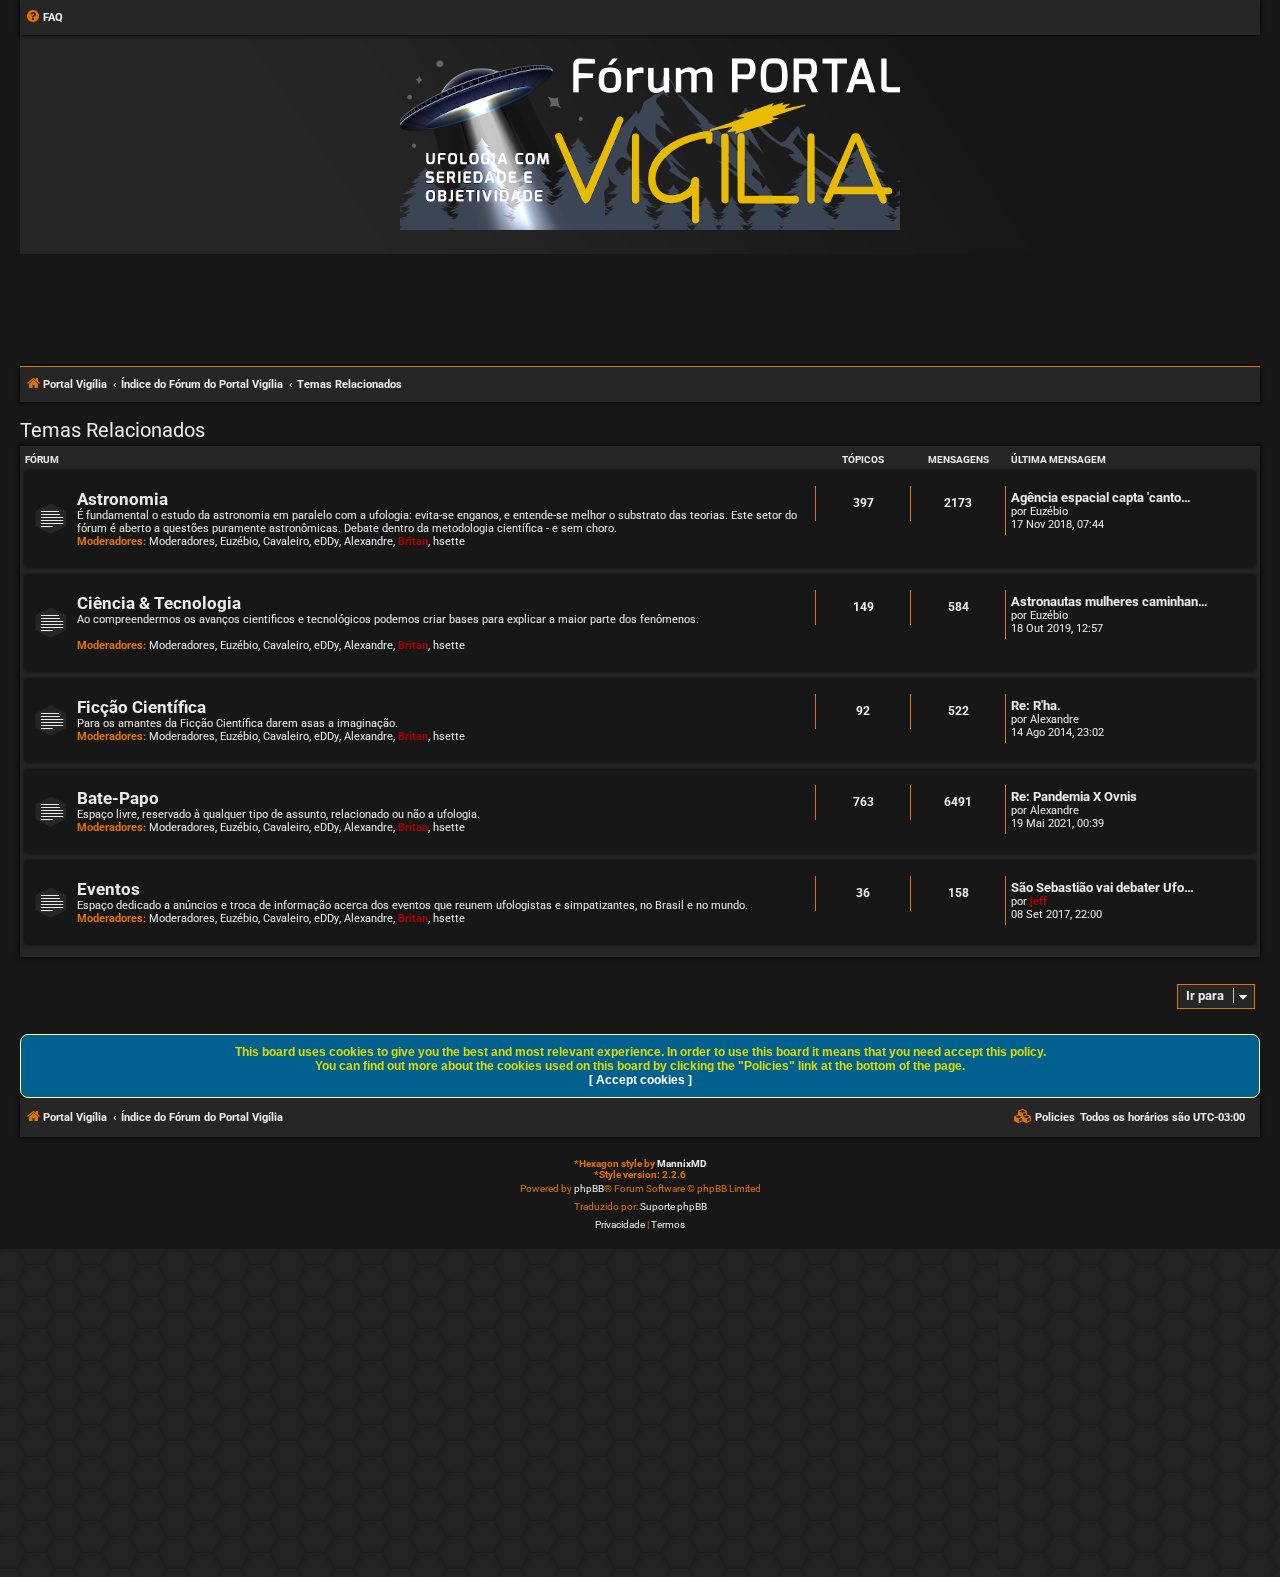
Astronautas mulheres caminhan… (1109, 601)
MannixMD (682, 1163)
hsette (449, 541)
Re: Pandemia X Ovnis (1074, 796)
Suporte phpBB (673, 1206)
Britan (413, 541)
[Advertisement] (640, 309)
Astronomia (122, 499)
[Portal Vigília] (650, 143)
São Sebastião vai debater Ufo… (1102, 887)
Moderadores (182, 541)
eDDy (326, 541)
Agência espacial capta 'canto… (1101, 497)
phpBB (589, 1188)
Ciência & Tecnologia (159, 603)
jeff (1038, 901)
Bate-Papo (118, 798)
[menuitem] (44, 18)
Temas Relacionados (112, 430)
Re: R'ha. (1036, 705)
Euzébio (239, 541)
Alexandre (368, 541)
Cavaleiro (286, 541)
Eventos (108, 889)
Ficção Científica (141, 707)
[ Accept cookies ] (640, 1080)
